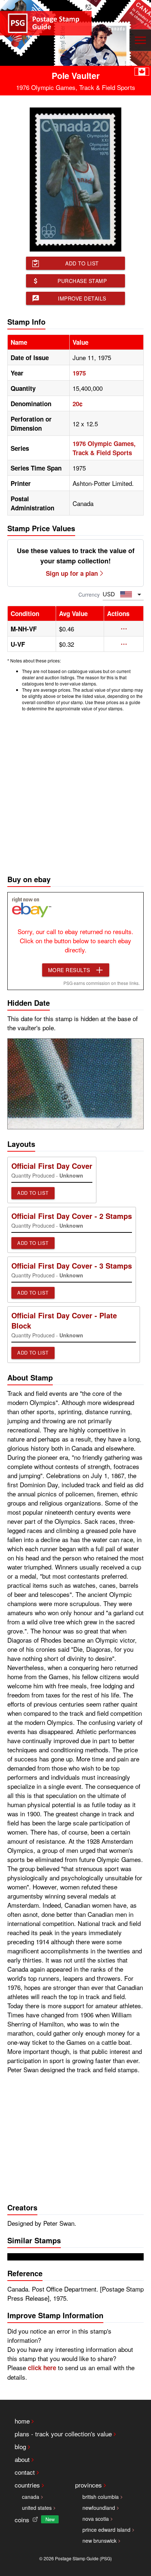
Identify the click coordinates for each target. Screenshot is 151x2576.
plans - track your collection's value (63, 2434)
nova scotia (96, 2519)
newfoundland (99, 2508)
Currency (89, 594)
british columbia (101, 2497)
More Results (69, 970)
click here (42, 2368)
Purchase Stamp (82, 281)
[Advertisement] (75, 791)
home (22, 2421)
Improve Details (82, 298)
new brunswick (100, 2541)
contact (25, 2472)
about (22, 2459)
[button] (124, 629)
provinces (89, 2485)
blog (20, 2446)
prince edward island (106, 2530)
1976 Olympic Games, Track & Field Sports (104, 448)
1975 (79, 373)
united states (37, 2508)
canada (31, 2497)
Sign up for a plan (72, 573)
